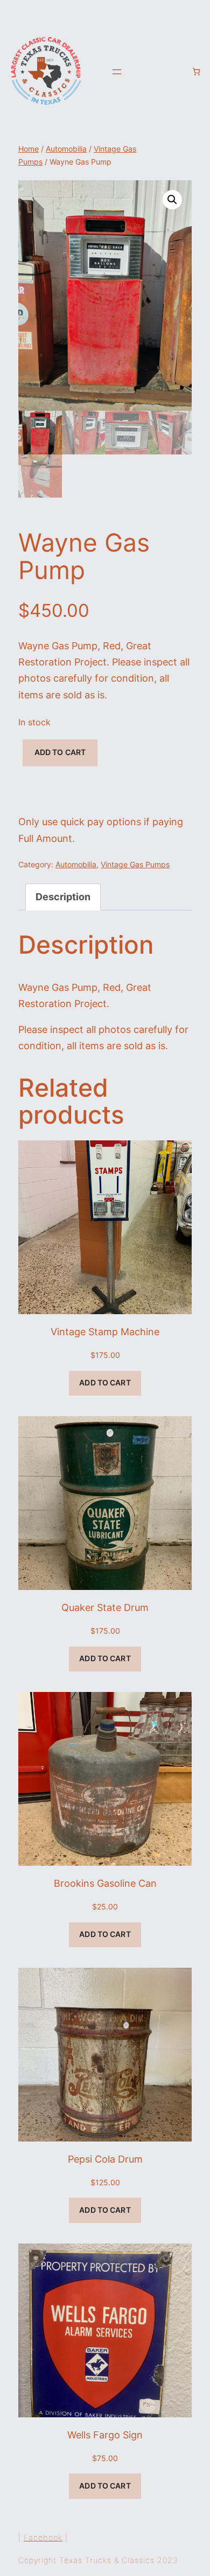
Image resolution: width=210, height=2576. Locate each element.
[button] (172, 200)
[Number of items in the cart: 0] (196, 72)
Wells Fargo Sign (105, 2435)
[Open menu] (117, 72)
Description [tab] (63, 897)
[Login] (179, 71)
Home (29, 149)
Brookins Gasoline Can (105, 1883)
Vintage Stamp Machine (105, 1332)
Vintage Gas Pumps (135, 865)
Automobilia (66, 149)
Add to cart (60, 752)
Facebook (43, 2537)
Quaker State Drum (105, 1608)
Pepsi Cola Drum (105, 2159)
